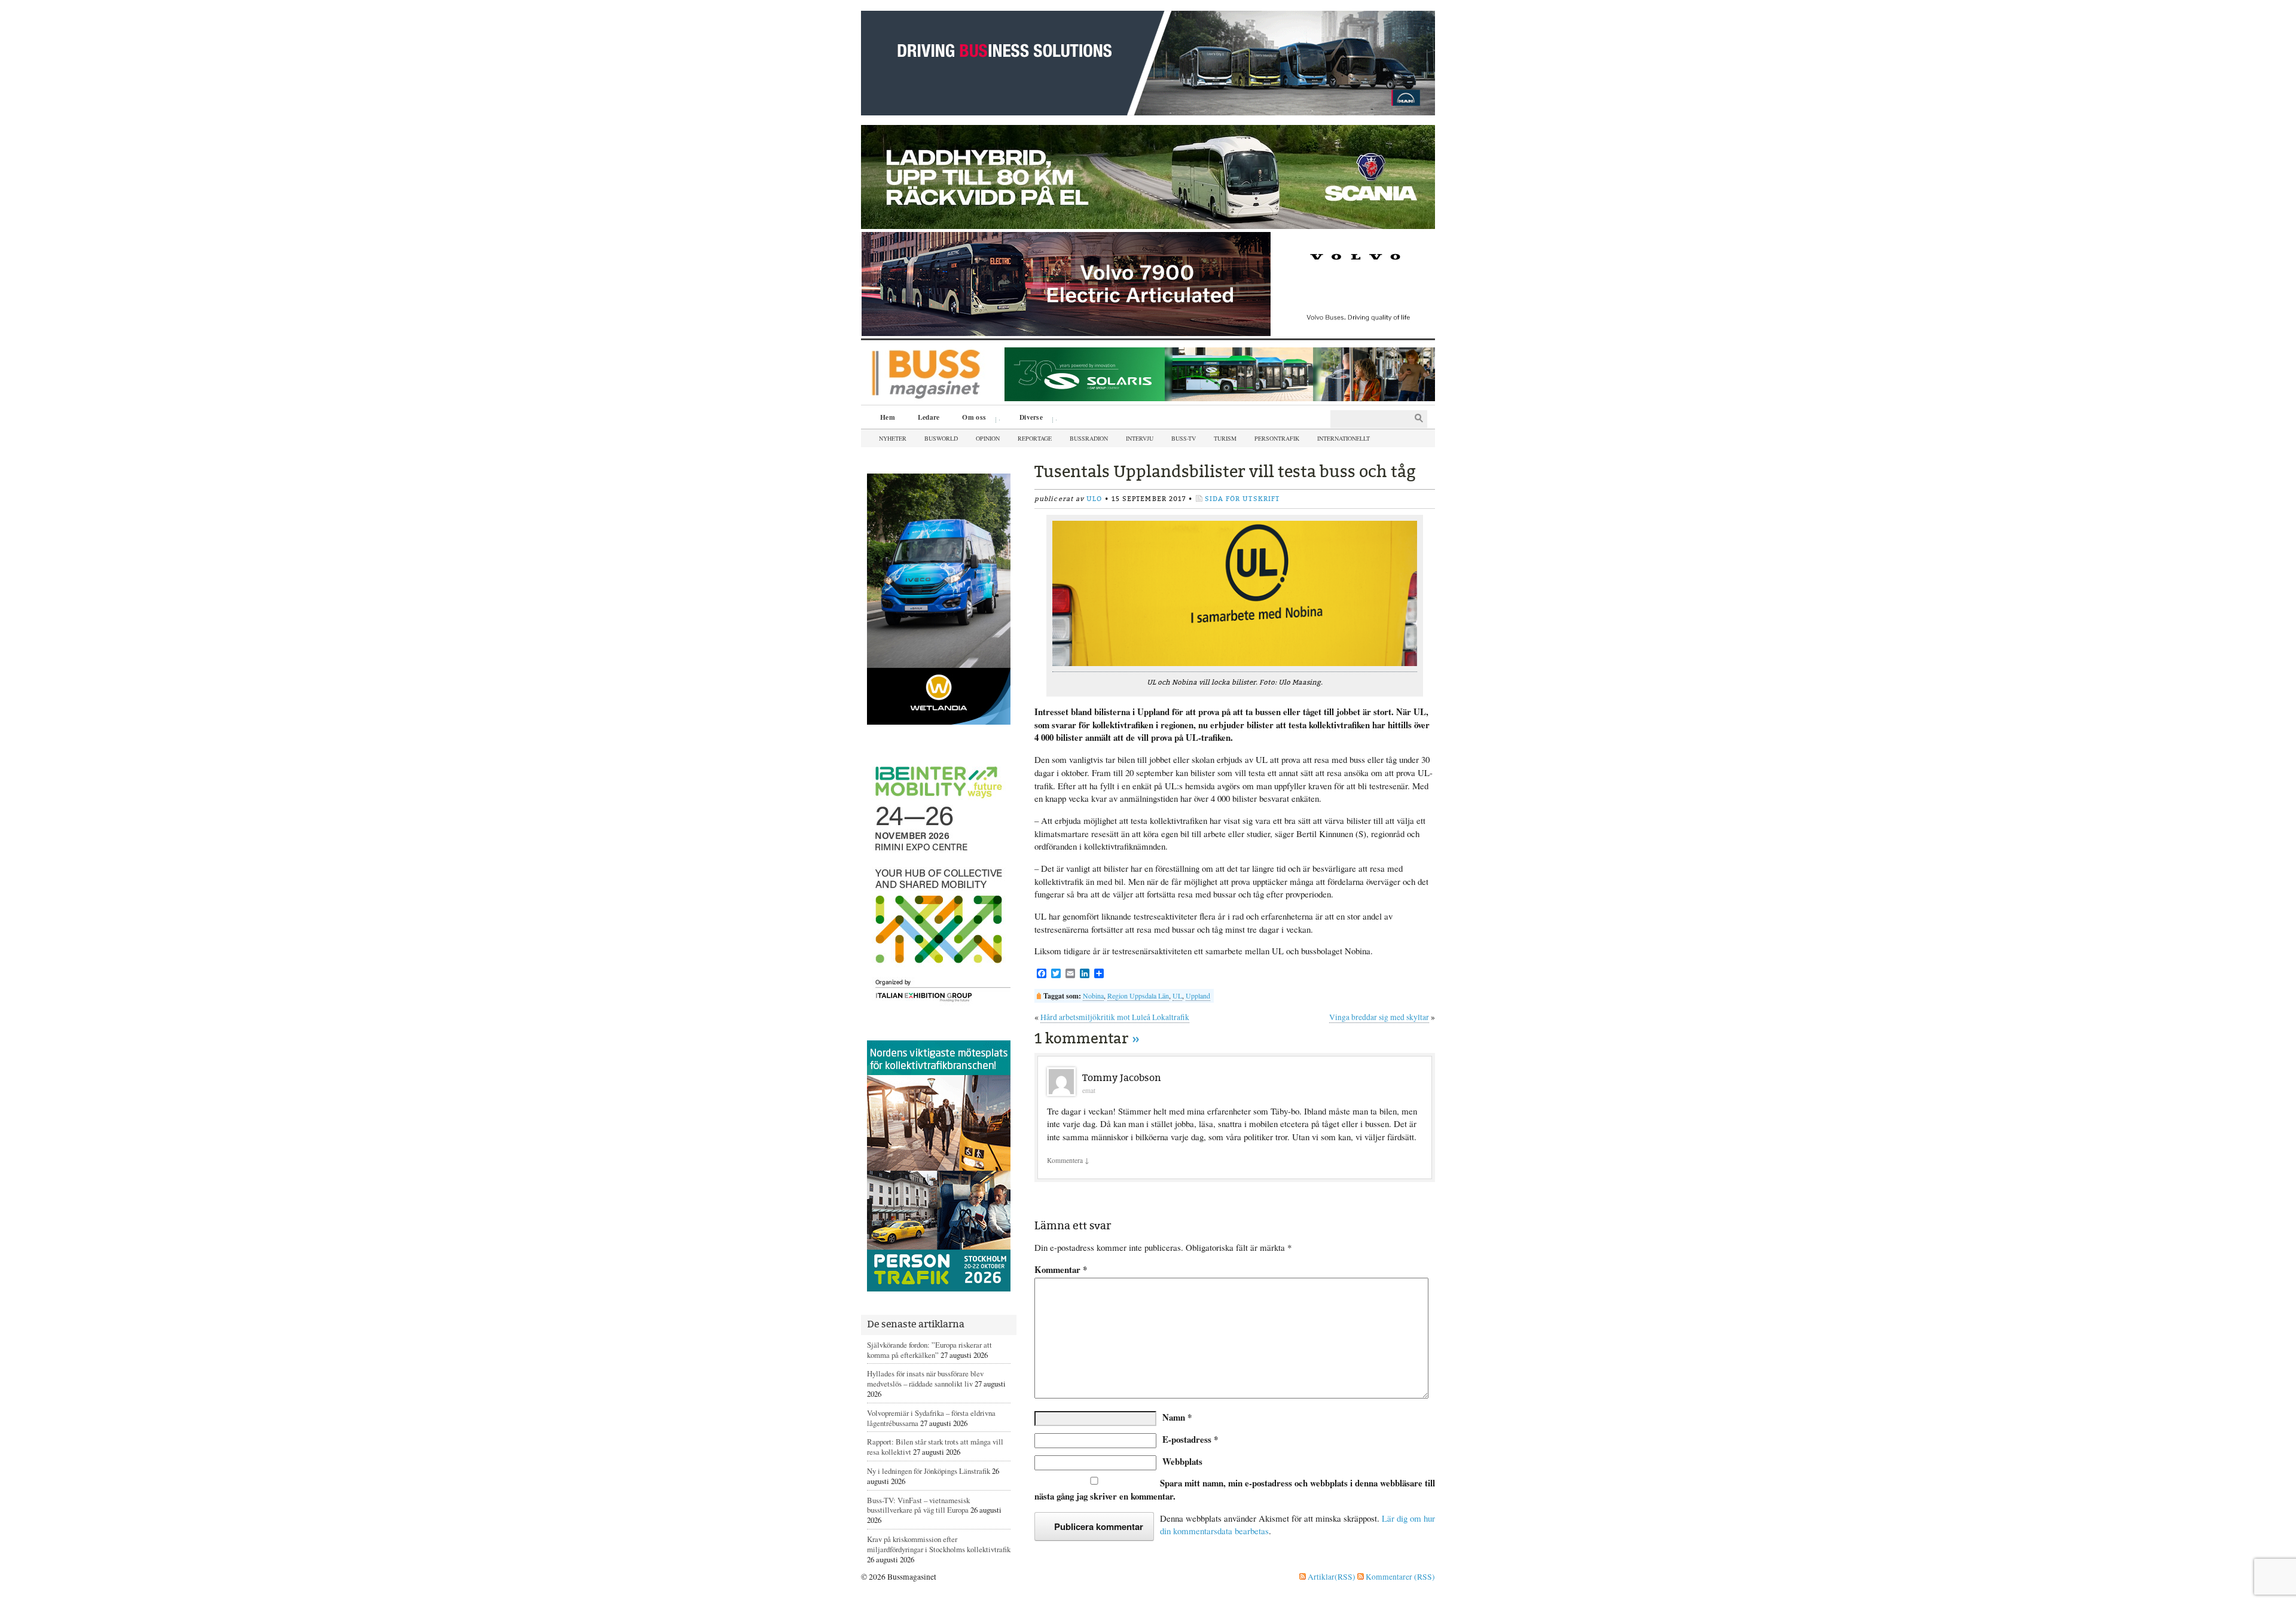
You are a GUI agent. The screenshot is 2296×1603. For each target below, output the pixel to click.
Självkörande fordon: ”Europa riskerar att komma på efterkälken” (929, 1350)
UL (1177, 996)
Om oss (970, 419)
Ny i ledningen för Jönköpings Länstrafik (929, 1471)
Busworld (941, 438)
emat (1089, 1090)
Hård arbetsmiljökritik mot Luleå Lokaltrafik (1115, 1017)
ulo (1094, 499)
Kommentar (1061, 1270)
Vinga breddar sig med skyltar (1379, 1017)
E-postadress (1190, 1439)
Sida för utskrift (1242, 499)
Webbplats (1182, 1461)
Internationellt (1344, 438)
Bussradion (1089, 438)
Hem (888, 417)
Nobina (1093, 996)
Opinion (988, 438)
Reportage (1035, 438)
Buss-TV (1184, 438)
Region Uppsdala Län (1138, 996)
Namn (1177, 1417)
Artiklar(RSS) (1331, 1577)
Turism (1225, 438)
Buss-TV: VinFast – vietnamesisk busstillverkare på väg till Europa (918, 1505)
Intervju (1140, 438)
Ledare (929, 417)
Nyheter (893, 438)
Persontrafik (1277, 438)
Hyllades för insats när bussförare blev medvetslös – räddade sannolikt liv (925, 1378)
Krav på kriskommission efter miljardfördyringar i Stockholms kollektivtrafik (939, 1544)
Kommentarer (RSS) (1399, 1577)
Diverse (1027, 419)
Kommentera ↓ (1068, 1160)
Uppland (1198, 996)
